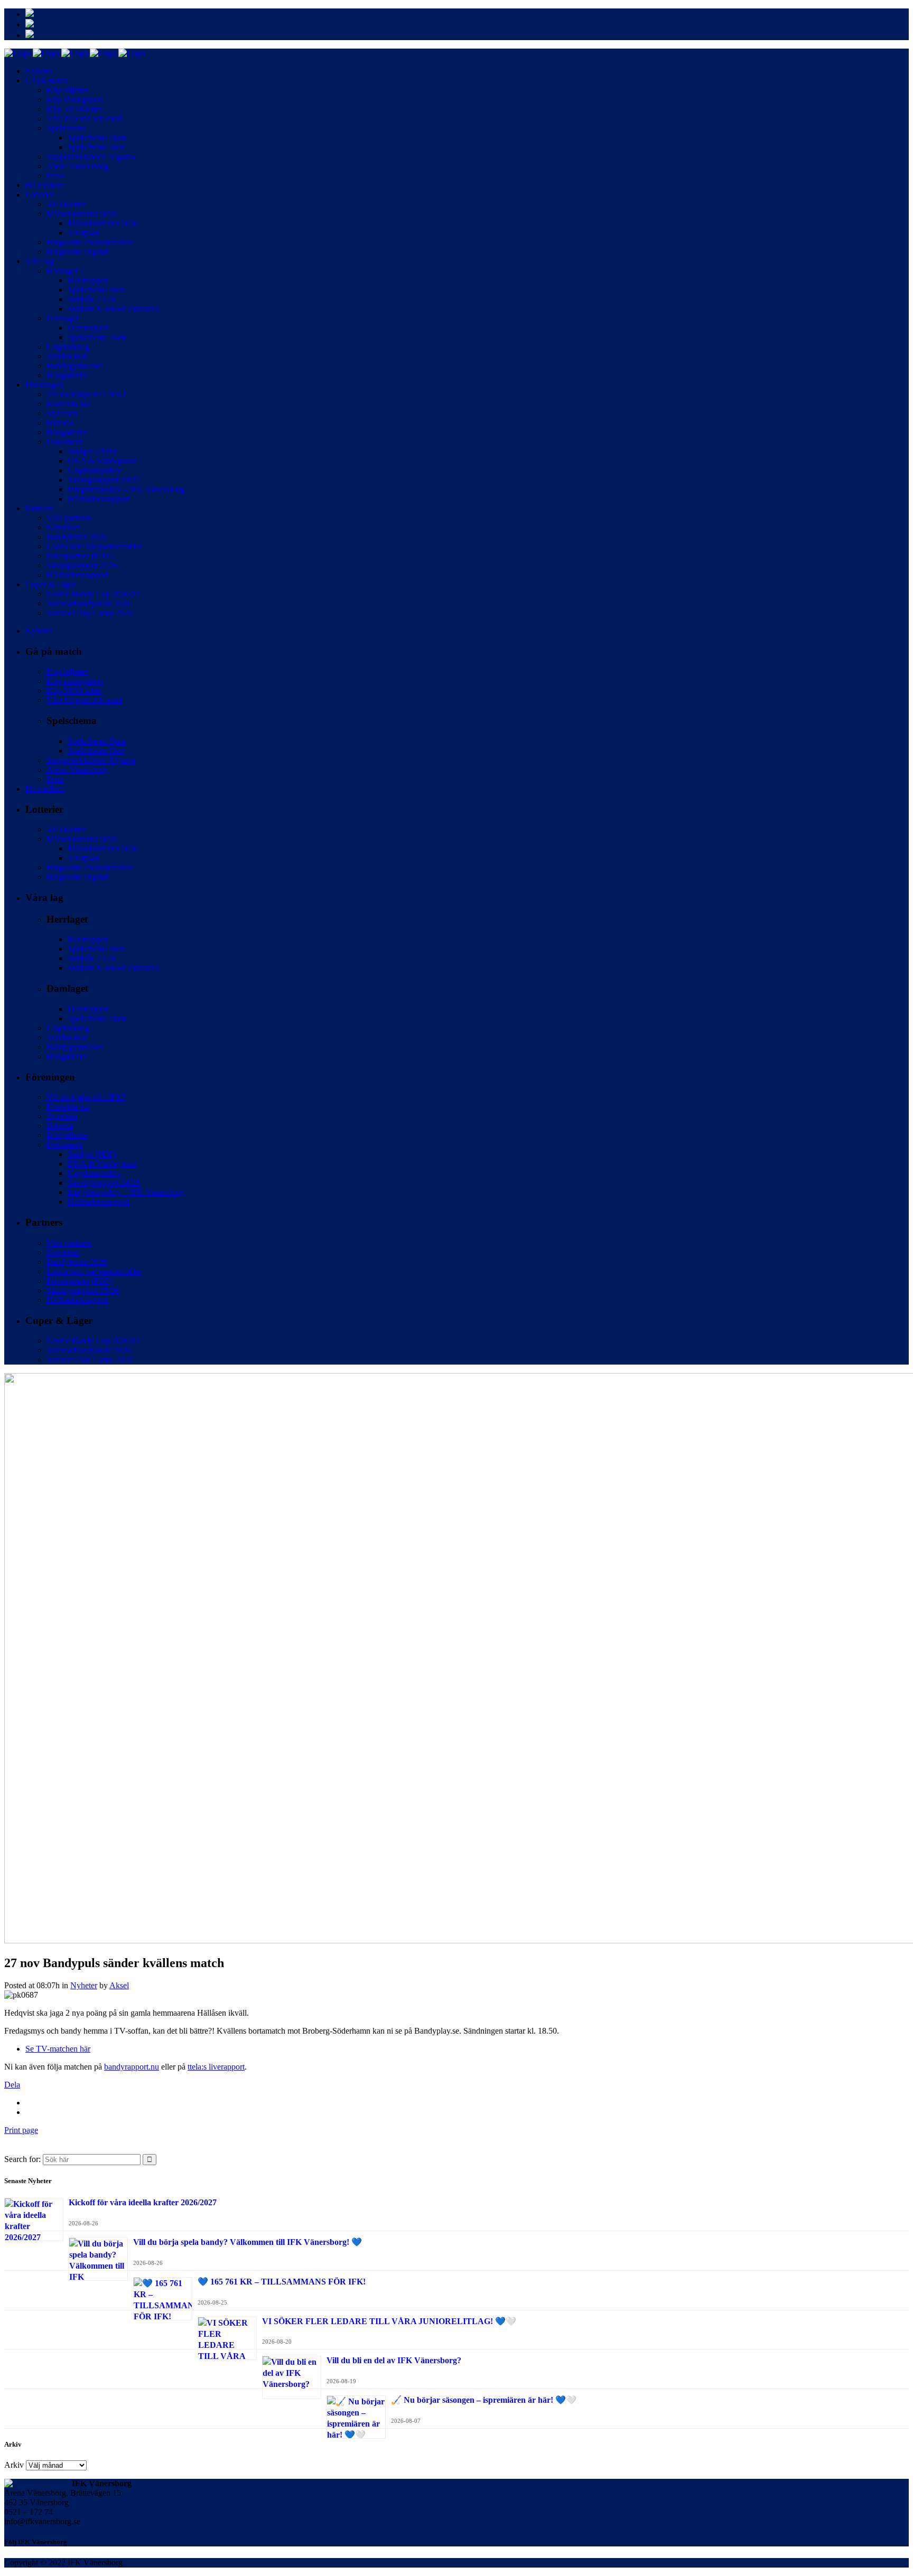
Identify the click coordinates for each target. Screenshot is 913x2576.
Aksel (119, 1985)
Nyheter (84, 1985)
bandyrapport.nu (132, 2067)
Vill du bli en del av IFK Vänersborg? (394, 2360)
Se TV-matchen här (58, 2049)
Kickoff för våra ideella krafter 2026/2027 (143, 2202)
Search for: (22, 2159)
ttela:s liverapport (216, 2067)
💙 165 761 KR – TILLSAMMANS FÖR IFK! (282, 2282)
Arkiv (14, 2465)
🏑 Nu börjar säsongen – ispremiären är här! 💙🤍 (484, 2400)
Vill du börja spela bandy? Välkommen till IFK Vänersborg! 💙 (248, 2242)
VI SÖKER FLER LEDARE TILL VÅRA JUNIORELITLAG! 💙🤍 (389, 2321)
